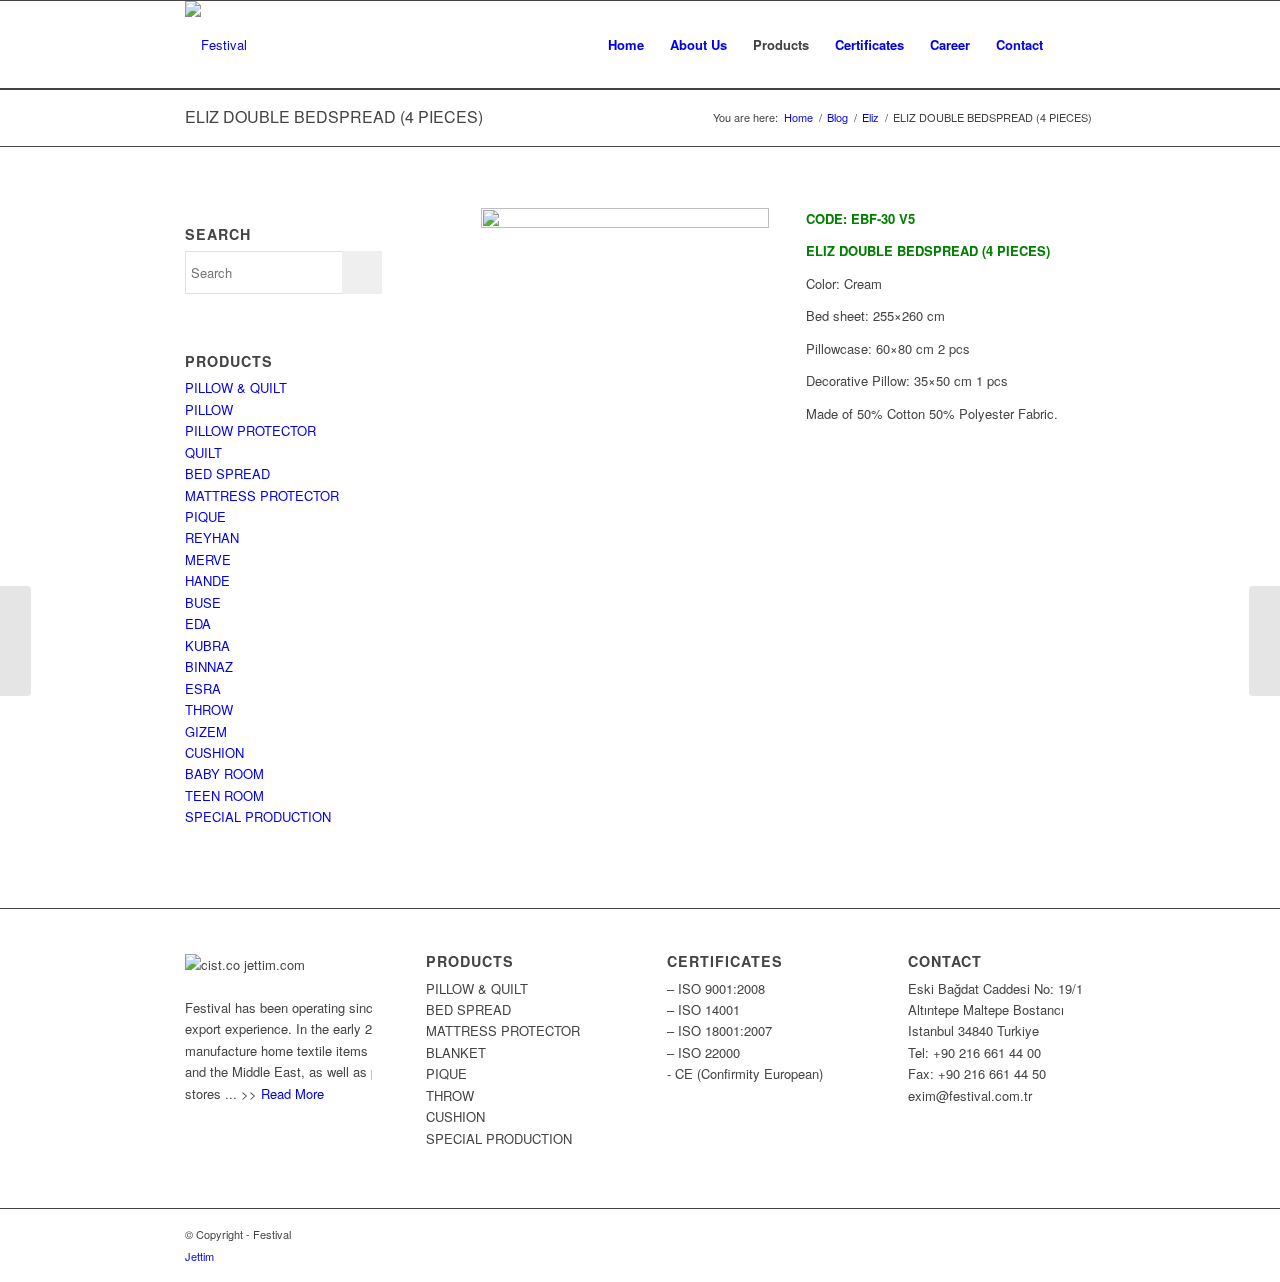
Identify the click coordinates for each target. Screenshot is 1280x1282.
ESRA (203, 688)
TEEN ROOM (224, 795)
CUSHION (214, 752)
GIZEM (206, 731)
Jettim (199, 1256)
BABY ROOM (224, 773)
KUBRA (207, 645)
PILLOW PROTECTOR (250, 430)
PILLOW (209, 409)
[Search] (1075, 45)
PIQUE (205, 516)
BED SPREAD (227, 473)
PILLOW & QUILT (236, 387)
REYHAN (212, 537)
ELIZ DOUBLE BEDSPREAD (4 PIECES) (334, 116)
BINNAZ (209, 666)
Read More (292, 1093)
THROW (209, 709)
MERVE (208, 559)
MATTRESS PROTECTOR (262, 495)
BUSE (203, 602)
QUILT (203, 452)
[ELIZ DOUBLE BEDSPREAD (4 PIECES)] (1264, 641)
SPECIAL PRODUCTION (258, 816)
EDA (198, 623)
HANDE (207, 580)
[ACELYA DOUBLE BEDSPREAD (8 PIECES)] (15, 641)
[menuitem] (626, 45)
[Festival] (216, 45)
